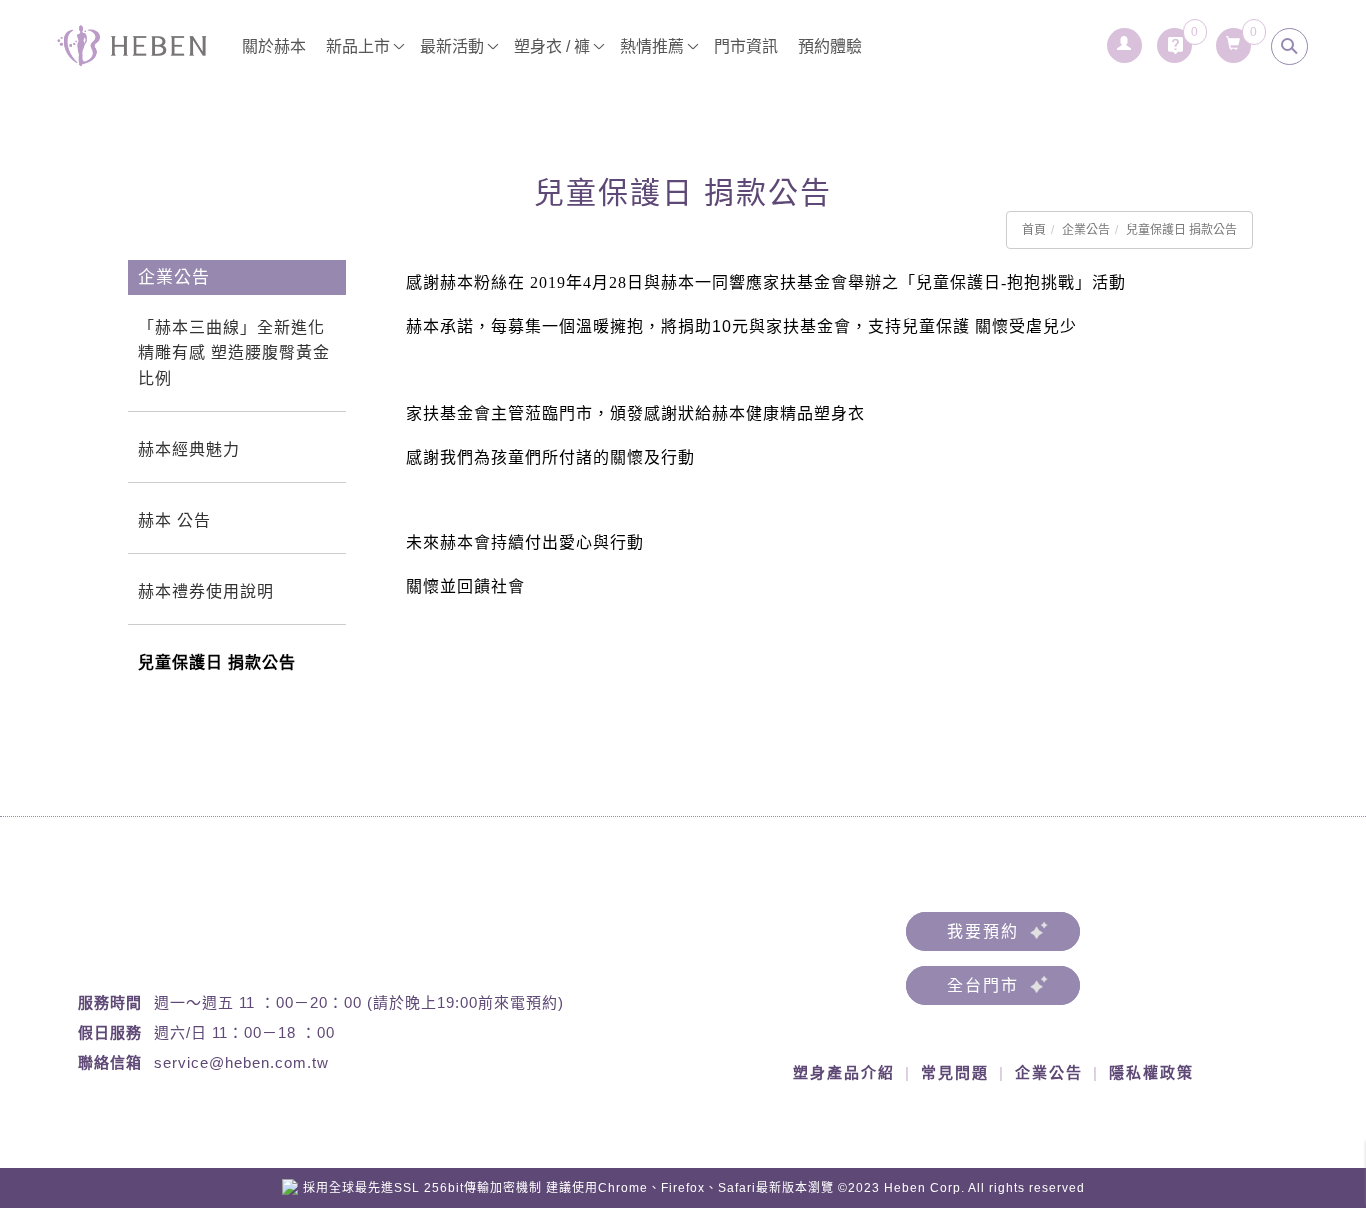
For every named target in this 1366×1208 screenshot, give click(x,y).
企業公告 (1086, 230)
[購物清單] (1234, 40)
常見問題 (955, 1072)
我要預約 (983, 931)
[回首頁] (132, 45)
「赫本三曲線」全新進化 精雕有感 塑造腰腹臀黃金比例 (234, 352)
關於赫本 (274, 46)
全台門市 (983, 985)
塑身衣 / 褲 (552, 46)
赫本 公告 (174, 520)
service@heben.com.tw (241, 1062)
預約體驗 (830, 46)
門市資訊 (746, 46)
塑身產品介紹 (844, 1072)
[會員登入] (1125, 40)
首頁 (1034, 230)
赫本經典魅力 (189, 449)
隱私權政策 (1151, 1072)
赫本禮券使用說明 (206, 591)
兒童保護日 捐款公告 (1181, 230)
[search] (1290, 46)
